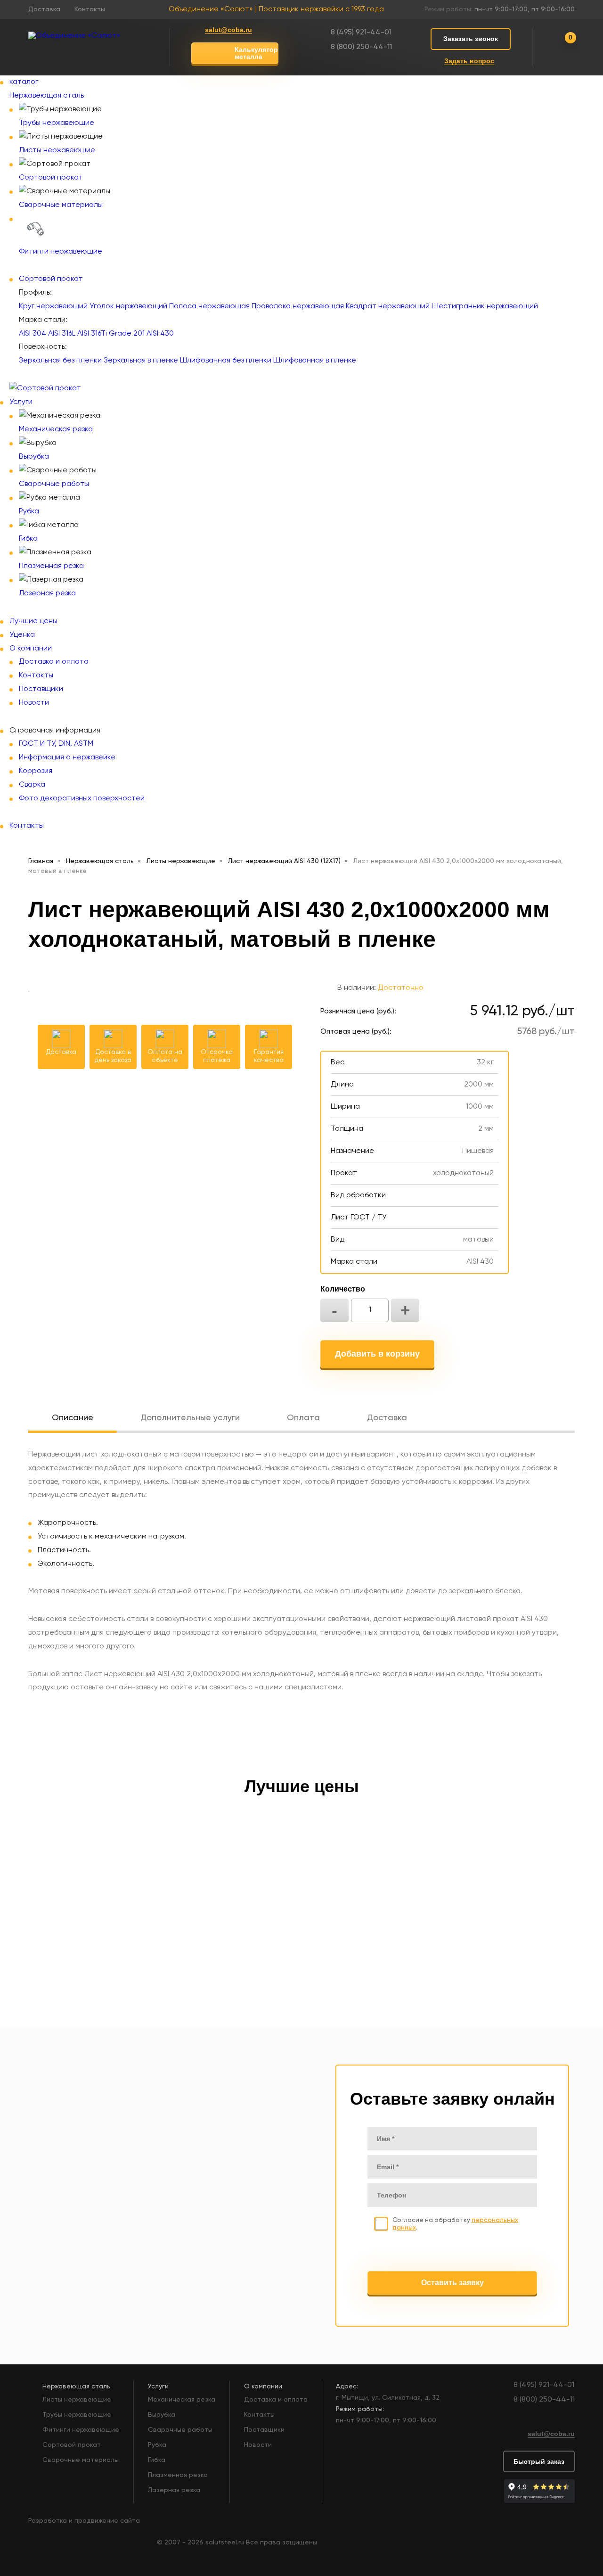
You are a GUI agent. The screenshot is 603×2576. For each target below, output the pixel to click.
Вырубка (34, 457)
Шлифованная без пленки (226, 361)
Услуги (21, 402)
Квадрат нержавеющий (388, 306)
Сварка (32, 785)
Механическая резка (56, 429)
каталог (24, 82)
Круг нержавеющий (53, 306)
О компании (31, 649)
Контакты (90, 9)
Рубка (29, 511)
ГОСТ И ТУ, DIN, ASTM (56, 744)
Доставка (44, 9)
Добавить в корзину (377, 1354)
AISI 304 (33, 334)
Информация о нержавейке (67, 757)
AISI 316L (62, 334)
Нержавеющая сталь (47, 96)
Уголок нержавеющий (128, 306)
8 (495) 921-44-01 (361, 33)
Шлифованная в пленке (315, 361)
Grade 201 (127, 334)
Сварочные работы (54, 484)
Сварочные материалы (61, 205)
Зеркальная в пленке (141, 361)
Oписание (73, 1418)
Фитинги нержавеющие (61, 252)
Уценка (22, 635)
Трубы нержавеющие (57, 123)
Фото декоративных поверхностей (82, 798)
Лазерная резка (47, 593)
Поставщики (41, 689)
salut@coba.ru (228, 30)
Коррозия (36, 771)
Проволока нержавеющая (298, 306)
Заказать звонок (471, 39)
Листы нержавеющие (57, 150)
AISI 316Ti (92, 334)
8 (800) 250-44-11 (361, 47)
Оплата (303, 1418)
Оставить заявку (452, 2283)
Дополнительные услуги (190, 1418)
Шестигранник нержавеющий (485, 306)
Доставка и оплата (54, 662)
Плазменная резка (51, 566)
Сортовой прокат (51, 178)
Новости (34, 703)
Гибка (28, 539)
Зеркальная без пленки (60, 361)
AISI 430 (160, 334)
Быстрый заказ (539, 2461)
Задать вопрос (469, 61)
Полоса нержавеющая (209, 306)
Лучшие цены (33, 621)
